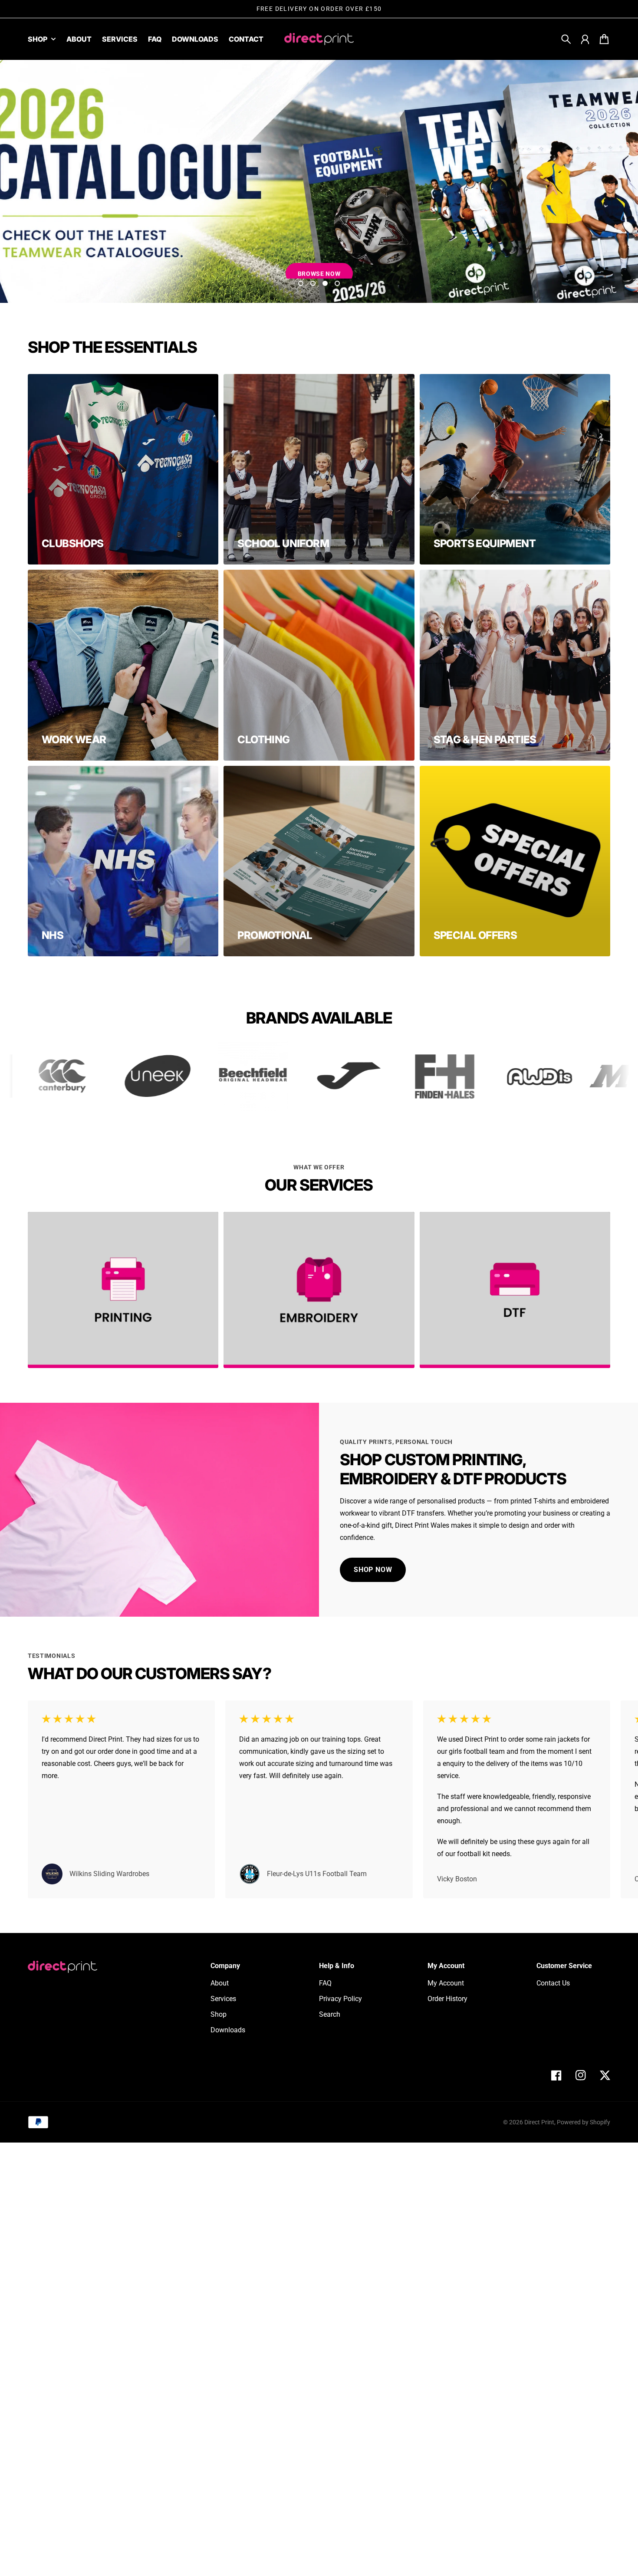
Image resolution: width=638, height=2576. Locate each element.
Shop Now (319, 265)
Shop (38, 39)
